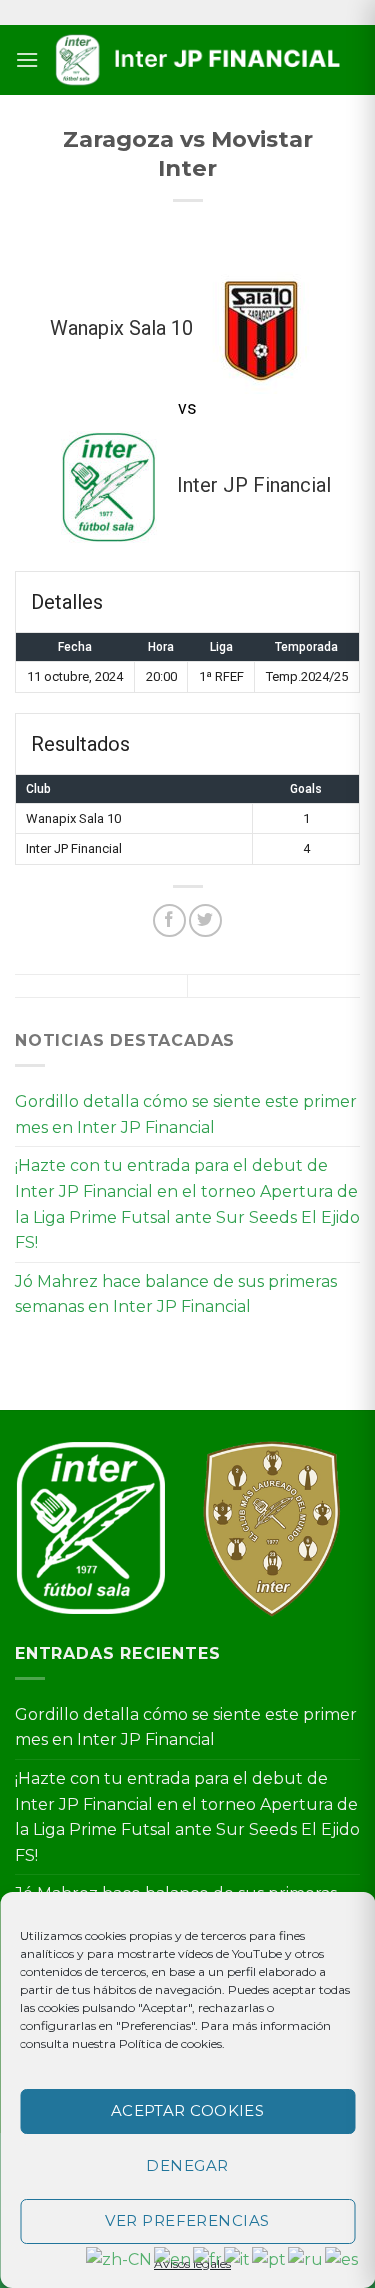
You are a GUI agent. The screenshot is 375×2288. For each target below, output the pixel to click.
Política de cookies (170, 2043)
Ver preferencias (187, 2220)
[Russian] (306, 2258)
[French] (208, 2258)
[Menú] (27, 59)
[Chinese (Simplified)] (120, 2258)
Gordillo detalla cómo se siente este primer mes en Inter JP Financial (186, 1114)
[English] (173, 2258)
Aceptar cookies (188, 2110)
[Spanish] (342, 2258)
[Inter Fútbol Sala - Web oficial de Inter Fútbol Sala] (199, 60)
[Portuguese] (270, 2258)
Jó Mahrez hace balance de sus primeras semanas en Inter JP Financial (176, 1294)
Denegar (187, 2165)
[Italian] (238, 2258)
